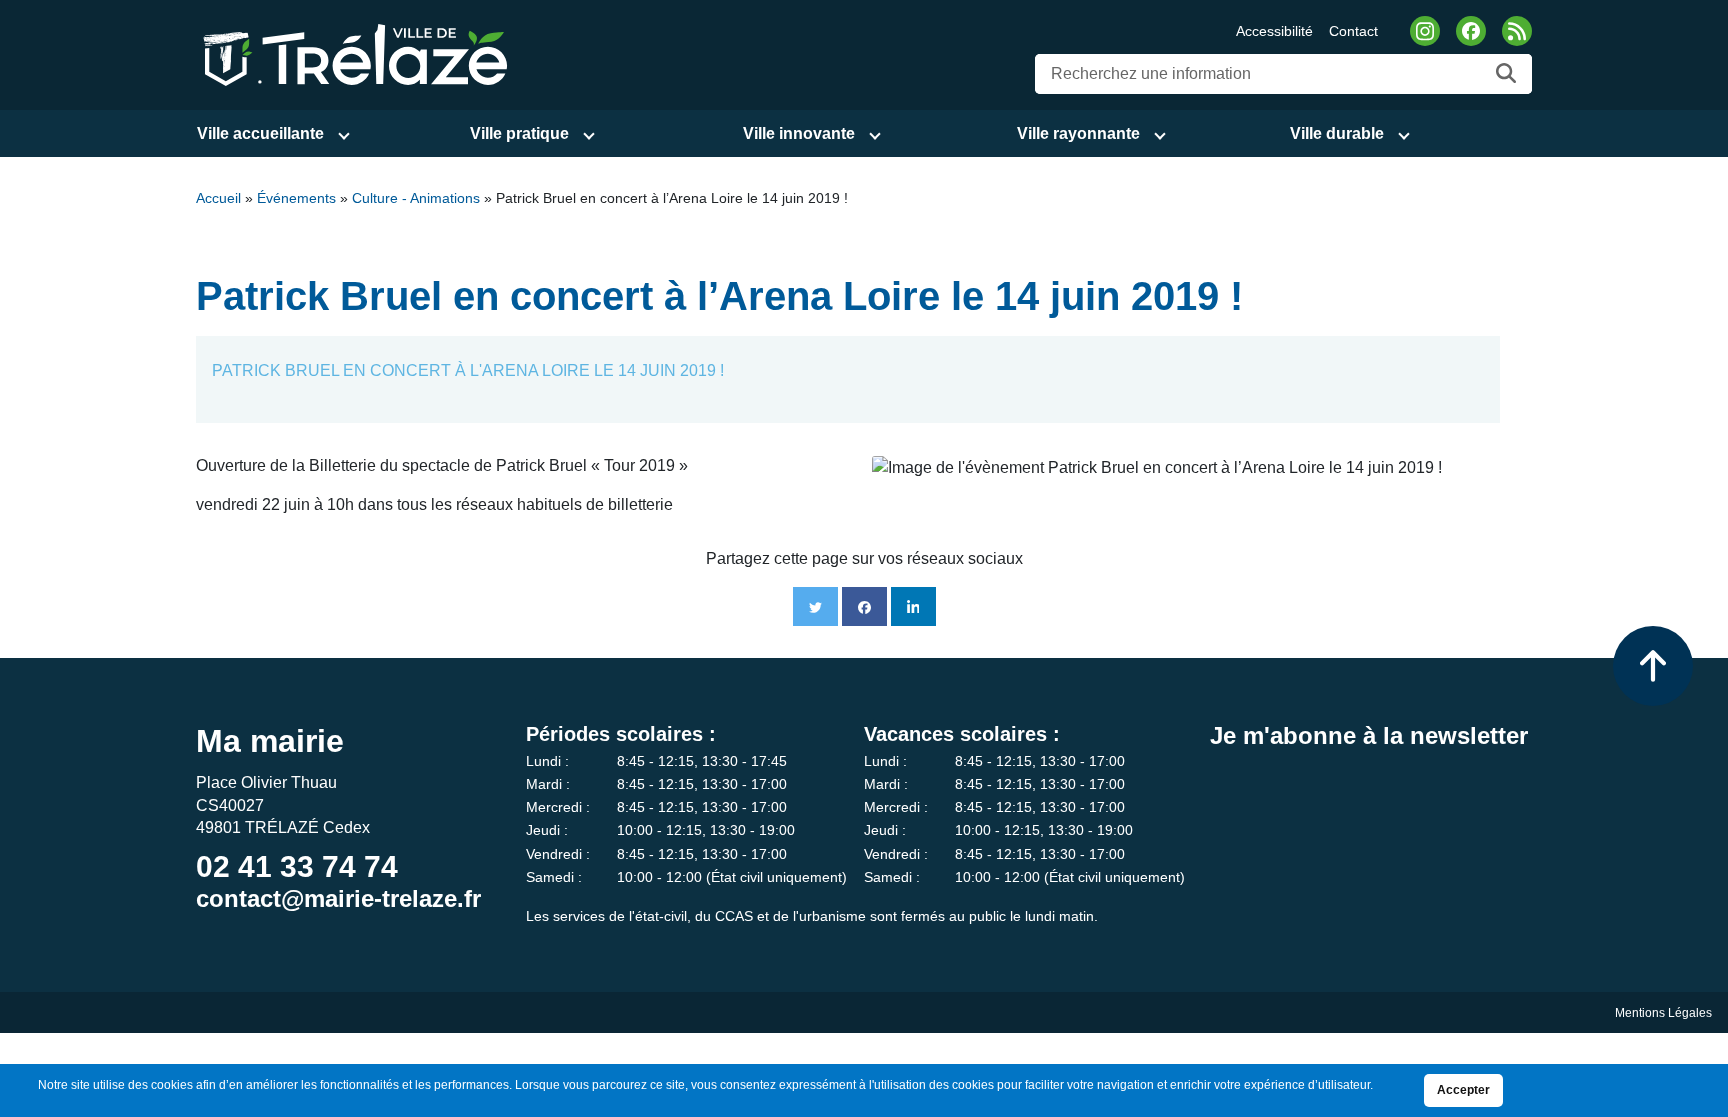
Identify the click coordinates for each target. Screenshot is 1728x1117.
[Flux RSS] (1517, 31)
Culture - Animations (416, 198)
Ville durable (1337, 133)
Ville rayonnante (1078, 133)
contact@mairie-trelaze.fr (338, 898)
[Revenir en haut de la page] (1653, 666)
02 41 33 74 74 (297, 866)
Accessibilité (1274, 31)
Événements (296, 198)
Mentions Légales (1663, 1013)
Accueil (218, 198)
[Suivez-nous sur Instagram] (1425, 31)
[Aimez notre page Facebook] (1471, 31)
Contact (1353, 31)
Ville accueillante (260, 133)
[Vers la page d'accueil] (352, 53)
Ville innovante (799, 133)
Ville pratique (519, 133)
